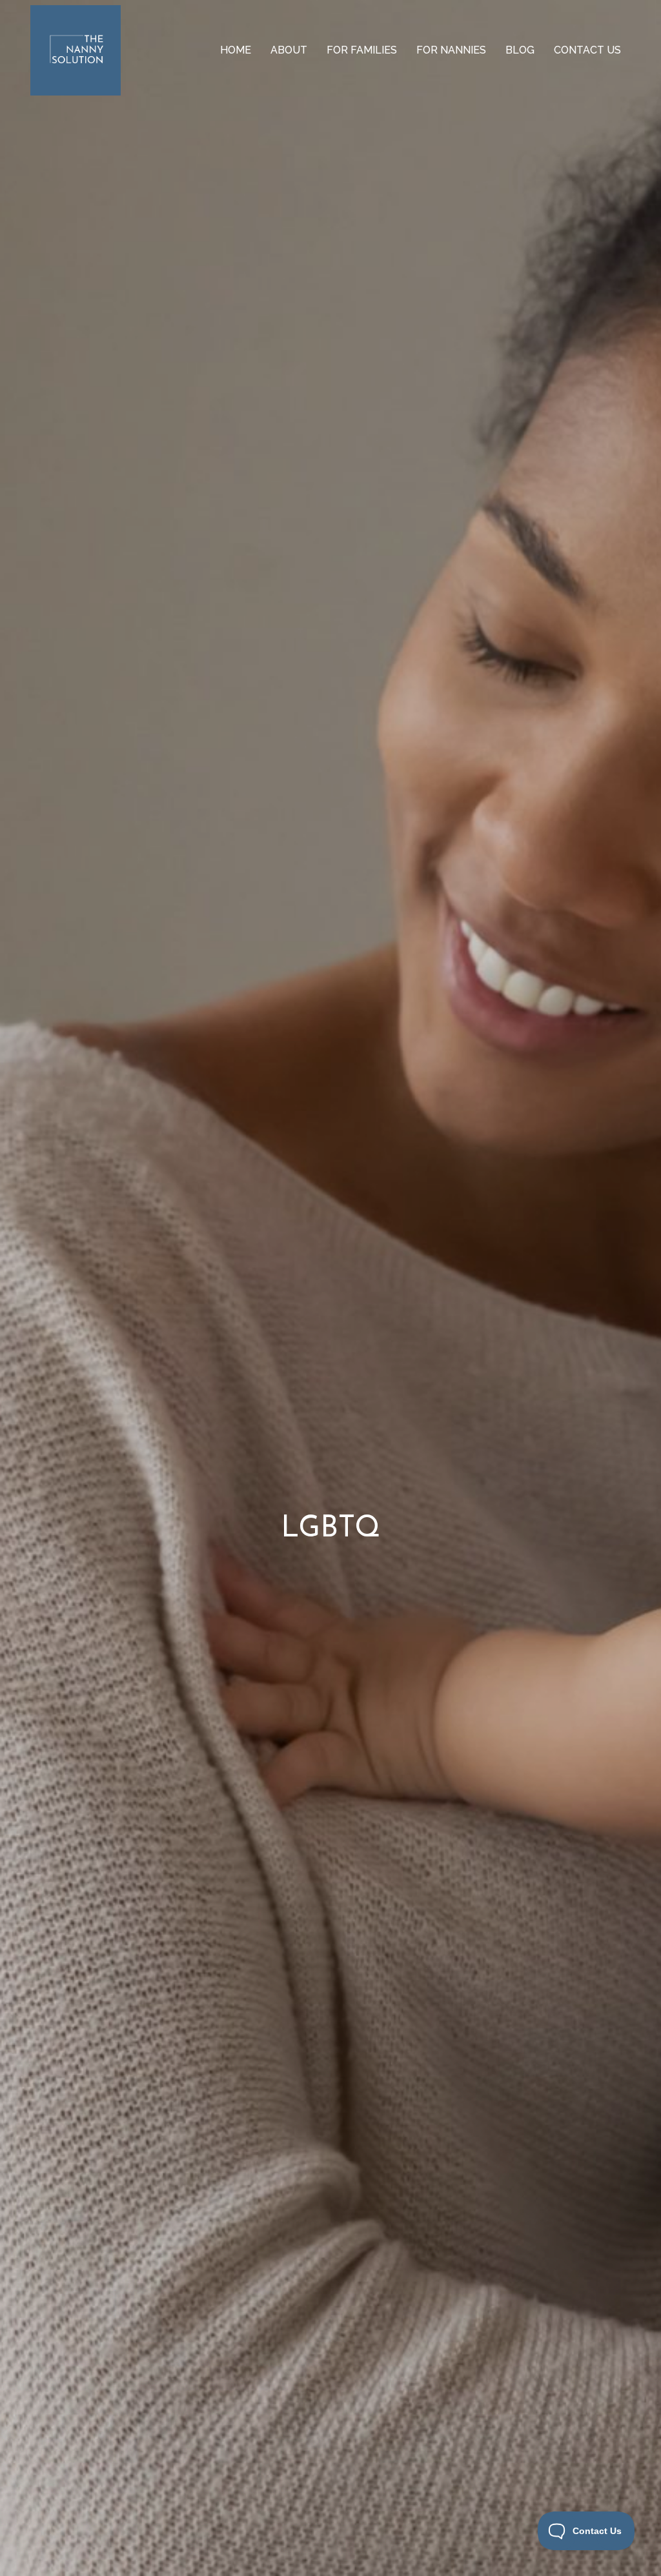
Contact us (587, 50)
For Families (362, 50)
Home (236, 50)
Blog (520, 50)
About (289, 50)
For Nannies (451, 50)
